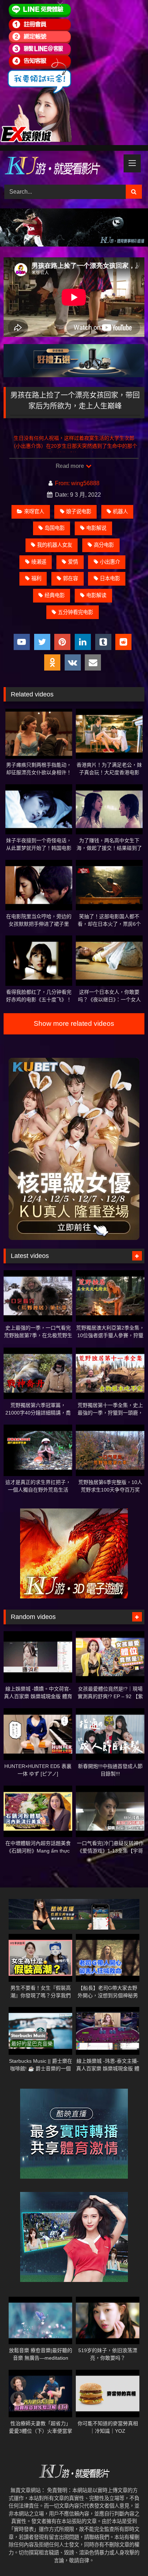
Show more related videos (74, 1023)
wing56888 (85, 483)
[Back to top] (126, 2555)
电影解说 (96, 528)
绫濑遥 (39, 562)
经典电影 (55, 595)
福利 (36, 578)
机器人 (120, 511)
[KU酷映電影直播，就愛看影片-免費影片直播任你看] (61, 167)
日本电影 (110, 578)
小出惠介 (110, 562)
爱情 (73, 562)
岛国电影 (55, 528)
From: (62, 483)
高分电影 (104, 545)
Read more (70, 466)
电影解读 (96, 595)
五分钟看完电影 (75, 612)
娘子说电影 (79, 511)
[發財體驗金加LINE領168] (36, 140)
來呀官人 (34, 511)
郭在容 (70, 578)
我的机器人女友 (55, 545)
